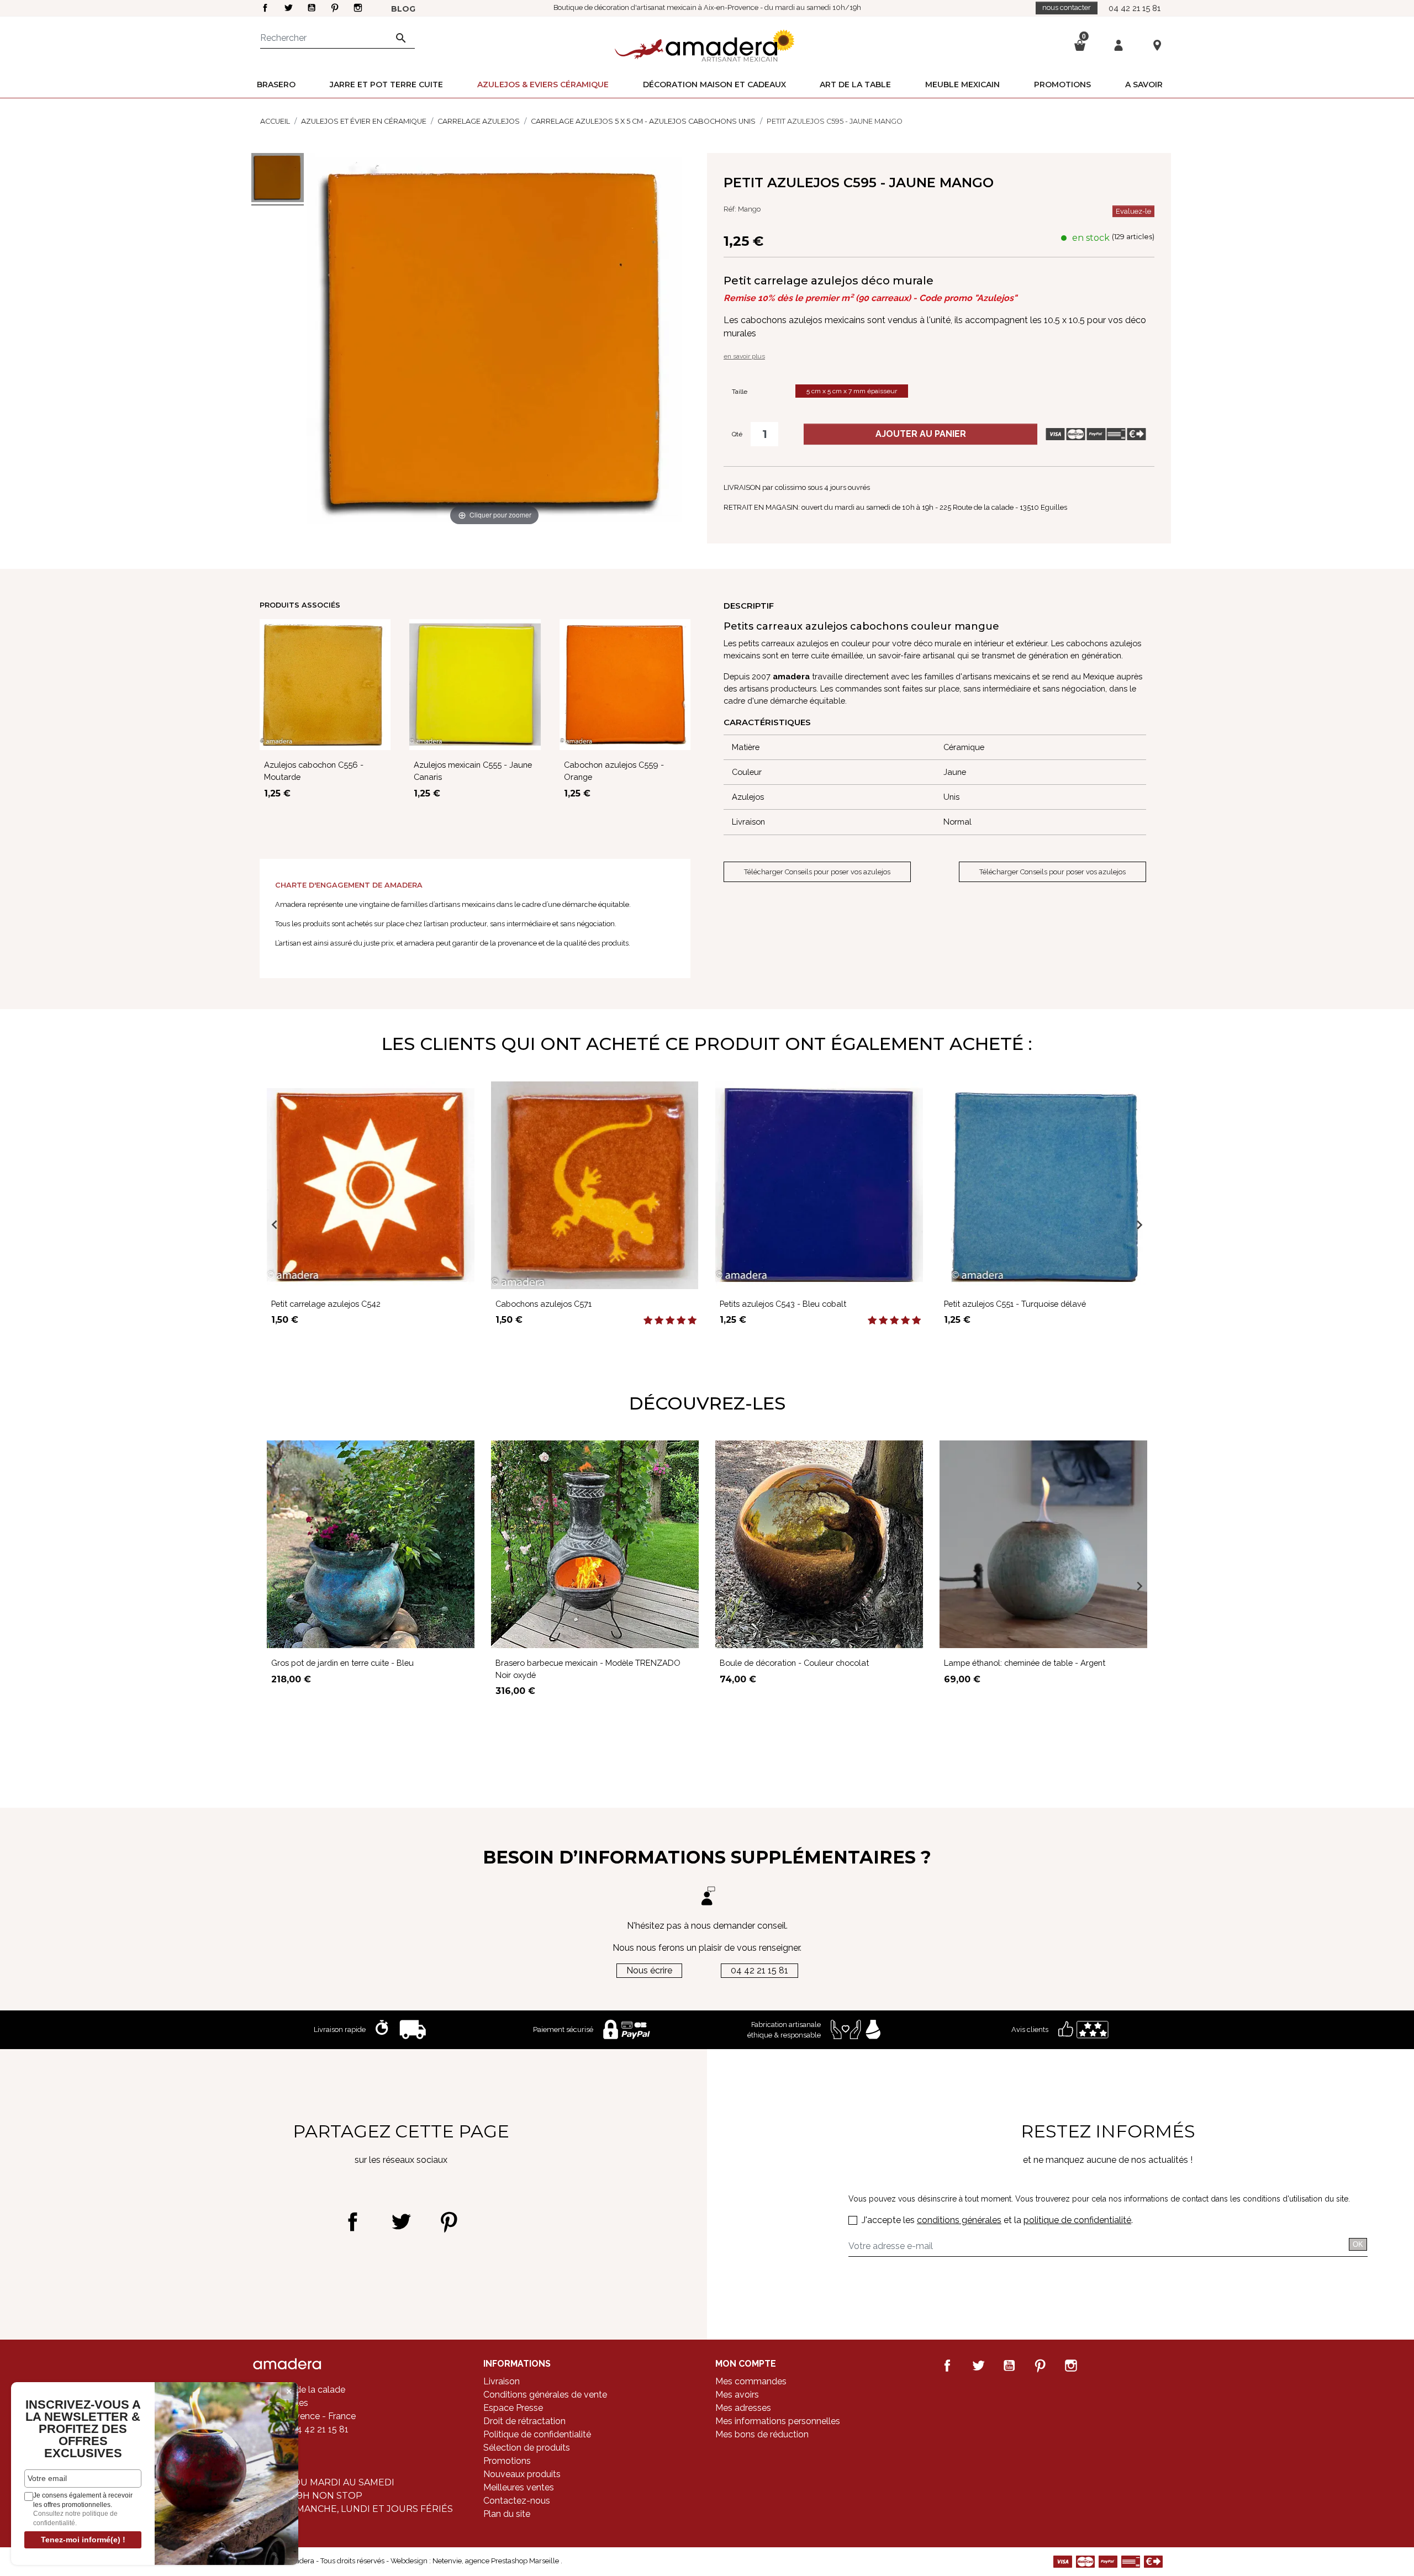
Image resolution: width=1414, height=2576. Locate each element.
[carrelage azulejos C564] (278, 179)
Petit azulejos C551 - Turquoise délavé (1015, 1304)
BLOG (403, 9)
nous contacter (1067, 7)
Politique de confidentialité (537, 2434)
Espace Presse (513, 2408)
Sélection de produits (527, 2448)
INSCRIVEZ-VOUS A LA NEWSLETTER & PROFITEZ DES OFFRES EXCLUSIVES (83, 2429)
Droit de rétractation (524, 2421)
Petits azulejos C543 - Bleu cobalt (783, 1304)
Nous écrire (649, 1970)
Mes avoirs (737, 2395)
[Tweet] (401, 2222)
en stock (1091, 238)
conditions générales (959, 2220)
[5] (692, 1321)
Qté (737, 434)
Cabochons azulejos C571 (544, 1304)
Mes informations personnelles (778, 2421)
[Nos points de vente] (1157, 45)
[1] (648, 1321)
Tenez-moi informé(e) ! (83, 2540)
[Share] (353, 2222)
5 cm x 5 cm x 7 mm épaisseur (852, 391)
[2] (659, 1321)
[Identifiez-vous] (1118, 44)
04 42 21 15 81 (1135, 8)
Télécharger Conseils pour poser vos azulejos (817, 872)
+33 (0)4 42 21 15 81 (308, 2429)
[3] (670, 1321)
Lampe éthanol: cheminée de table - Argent (1025, 1663)
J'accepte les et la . (997, 2220)
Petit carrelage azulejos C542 (326, 1304)
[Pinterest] (449, 2222)
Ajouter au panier (921, 434)
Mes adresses (743, 2408)
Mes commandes (751, 2381)
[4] (681, 1321)
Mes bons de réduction (762, 2434)
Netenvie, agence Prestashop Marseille (497, 2561)
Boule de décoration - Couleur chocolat (794, 1663)
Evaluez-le (1133, 211)
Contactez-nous (517, 2501)
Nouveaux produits (522, 2474)
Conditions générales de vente (545, 2395)
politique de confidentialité (1077, 2220)
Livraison (502, 2381)
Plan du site (507, 2514)
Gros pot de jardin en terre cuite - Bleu (342, 1663)
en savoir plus (744, 356)
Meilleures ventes (519, 2487)
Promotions (507, 2461)
